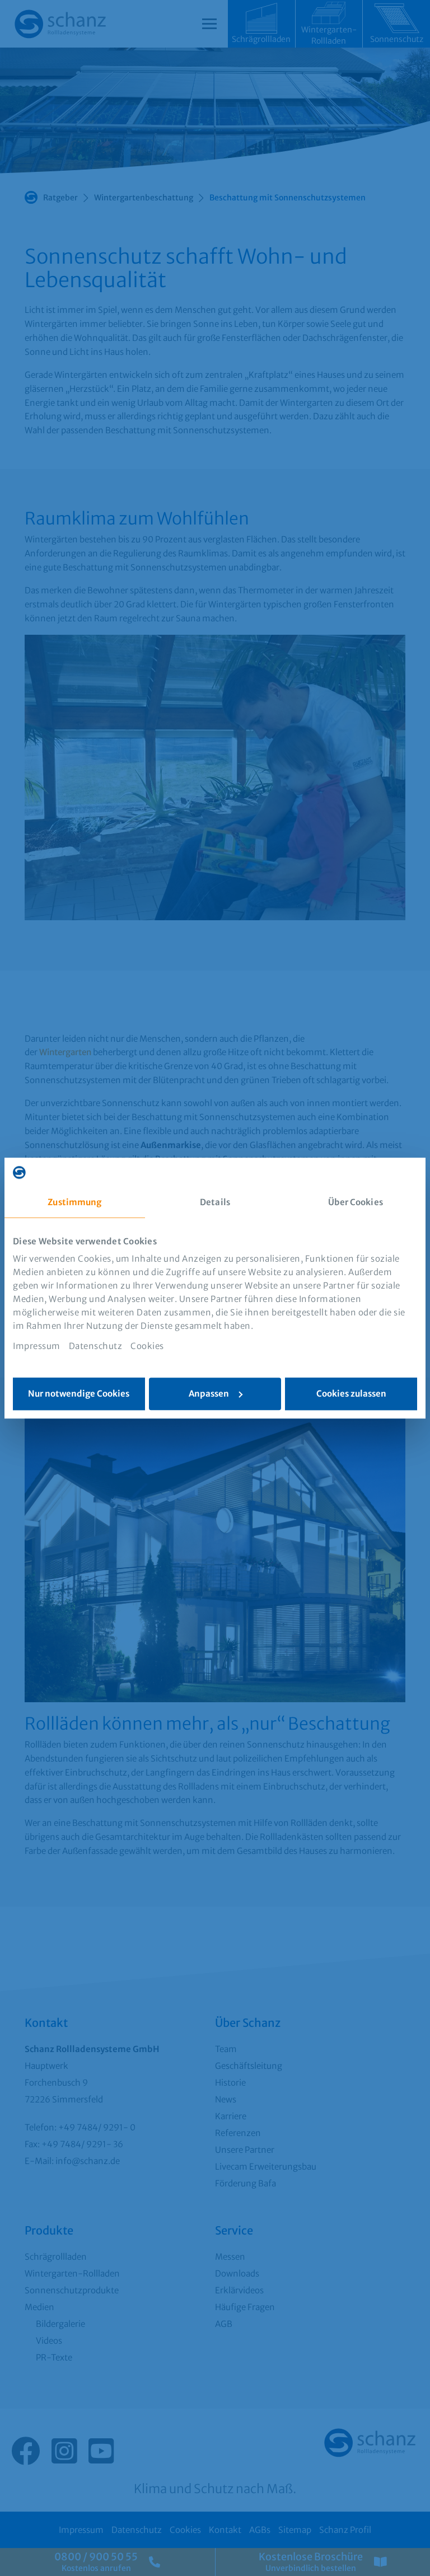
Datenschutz (96, 1346)
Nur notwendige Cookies (79, 1394)
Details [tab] (215, 1202)
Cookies (147, 1346)
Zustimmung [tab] (74, 1202)
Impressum (37, 1346)
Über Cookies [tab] (356, 1202)
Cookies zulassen (351, 1394)
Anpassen (209, 1394)
